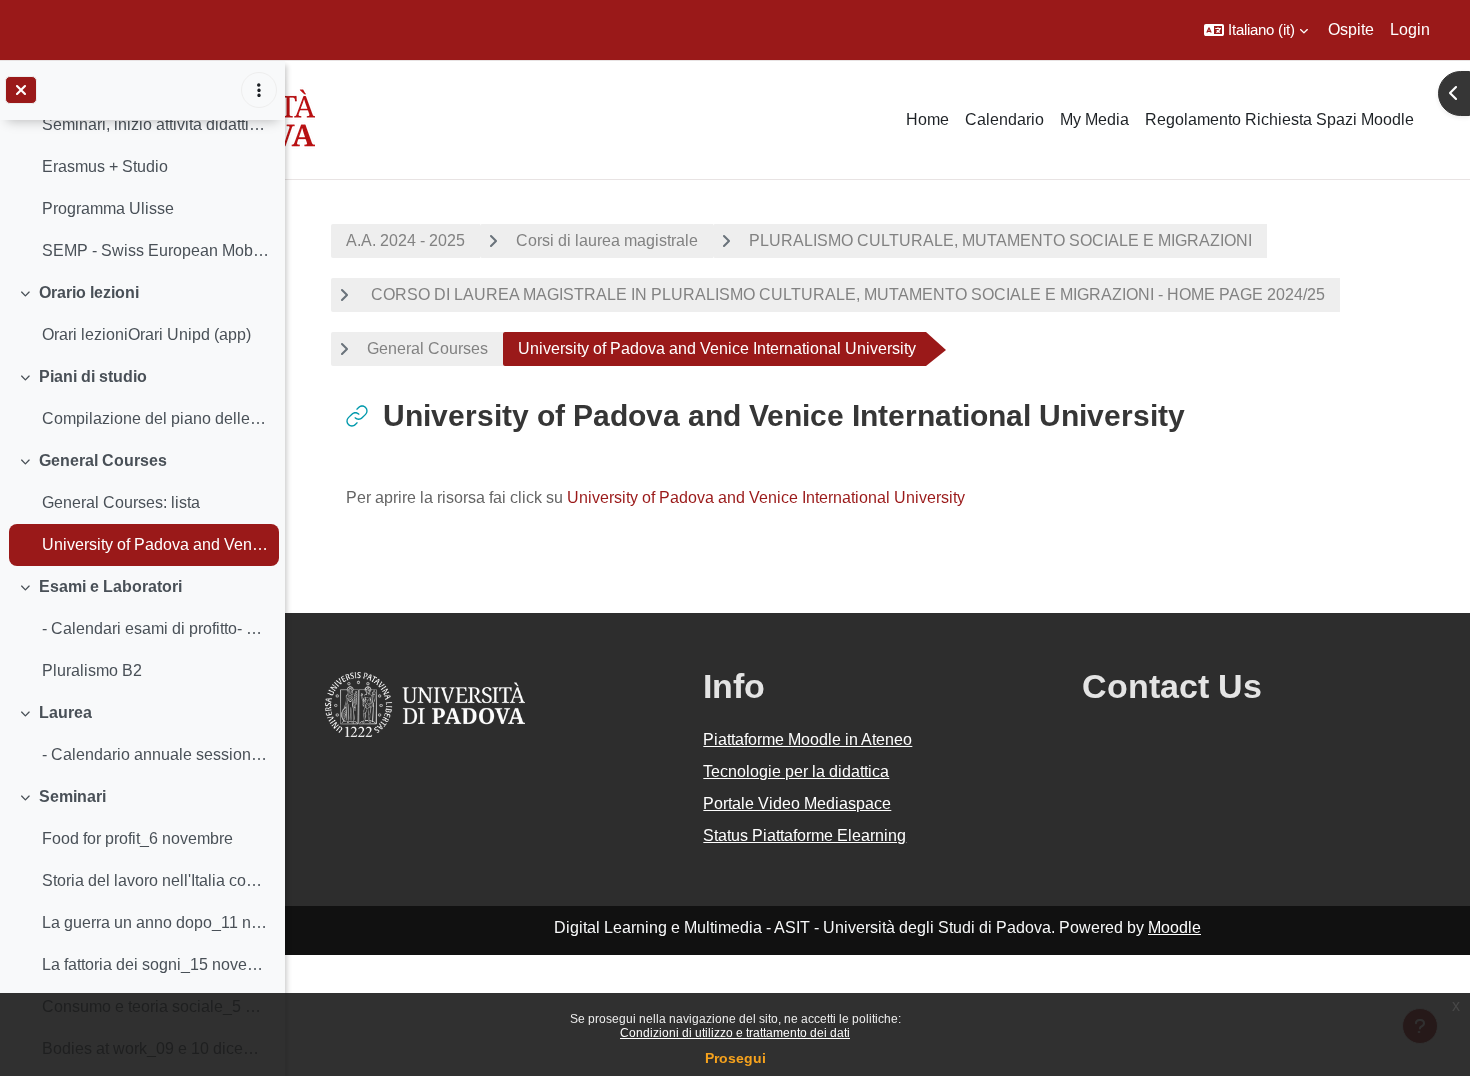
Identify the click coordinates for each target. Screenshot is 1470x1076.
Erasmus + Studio (105, 166)
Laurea (65, 712)
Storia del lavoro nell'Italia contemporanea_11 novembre (155, 880)
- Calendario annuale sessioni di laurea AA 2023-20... (155, 754)
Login (1410, 29)
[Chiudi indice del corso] (21, 90)
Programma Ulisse (108, 208)
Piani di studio (93, 376)
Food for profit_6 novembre (137, 838)
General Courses (103, 460)
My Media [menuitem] (1094, 119)
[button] (1256, 30)
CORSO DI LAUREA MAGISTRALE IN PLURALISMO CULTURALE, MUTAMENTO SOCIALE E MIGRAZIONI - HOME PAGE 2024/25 (846, 294)
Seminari (72, 796)
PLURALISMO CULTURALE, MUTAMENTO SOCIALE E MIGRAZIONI (1000, 240)
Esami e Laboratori (110, 586)
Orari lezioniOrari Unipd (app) (146, 334)
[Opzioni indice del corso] (259, 90)
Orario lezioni (89, 292)
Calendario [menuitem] (1004, 119)
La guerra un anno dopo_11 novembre (155, 922)
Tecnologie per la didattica (796, 771)
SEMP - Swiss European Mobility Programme (155, 250)
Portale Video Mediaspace (797, 803)
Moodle (1174, 927)
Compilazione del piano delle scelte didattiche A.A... (155, 418)
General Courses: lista (121, 502)
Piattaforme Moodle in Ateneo (807, 739)
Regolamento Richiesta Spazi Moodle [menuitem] (1279, 119)
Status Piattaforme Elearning (804, 835)
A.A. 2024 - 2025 (405, 240)
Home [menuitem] (927, 119)
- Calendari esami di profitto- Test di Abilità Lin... (155, 628)
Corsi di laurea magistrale (607, 240)
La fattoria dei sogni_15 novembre (155, 964)
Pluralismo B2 (92, 670)
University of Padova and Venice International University (155, 544)
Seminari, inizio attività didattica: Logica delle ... (155, 124)
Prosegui (735, 1058)
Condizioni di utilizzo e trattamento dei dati (735, 1033)
